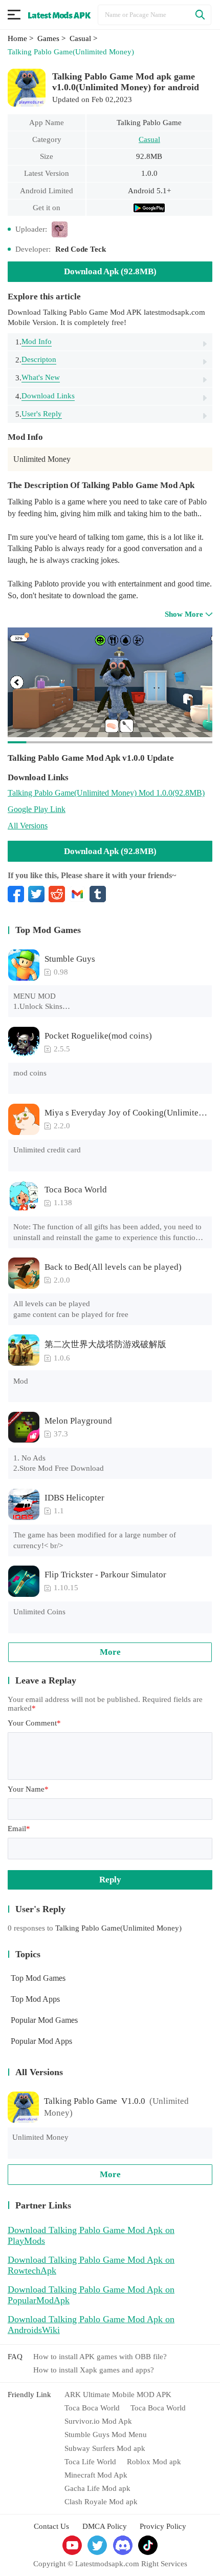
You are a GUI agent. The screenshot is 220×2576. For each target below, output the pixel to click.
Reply (110, 1880)
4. (45, 396)
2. (36, 360)
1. (34, 342)
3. (38, 378)
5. (39, 414)
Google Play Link (37, 809)
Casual (149, 139)
